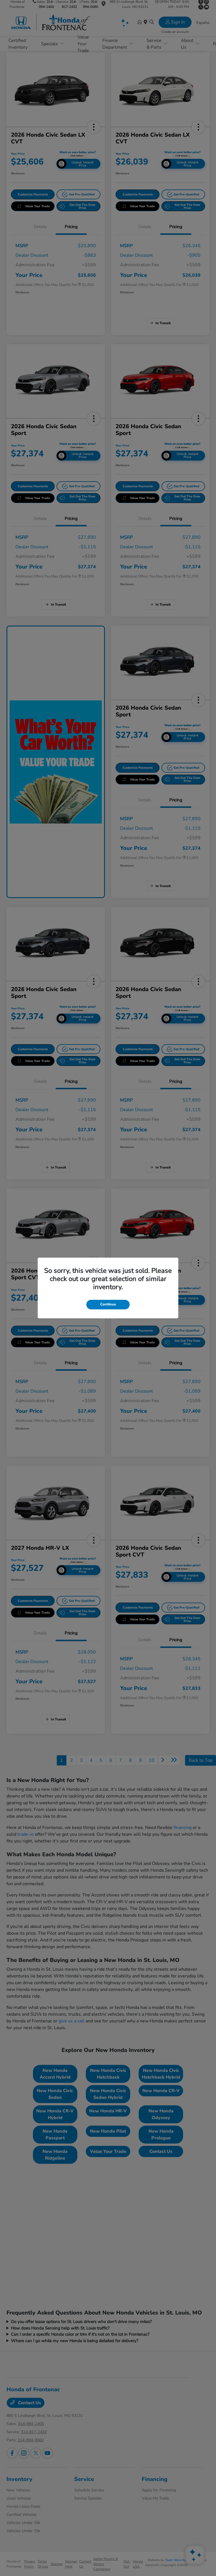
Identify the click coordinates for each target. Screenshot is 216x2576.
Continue (108, 1304)
